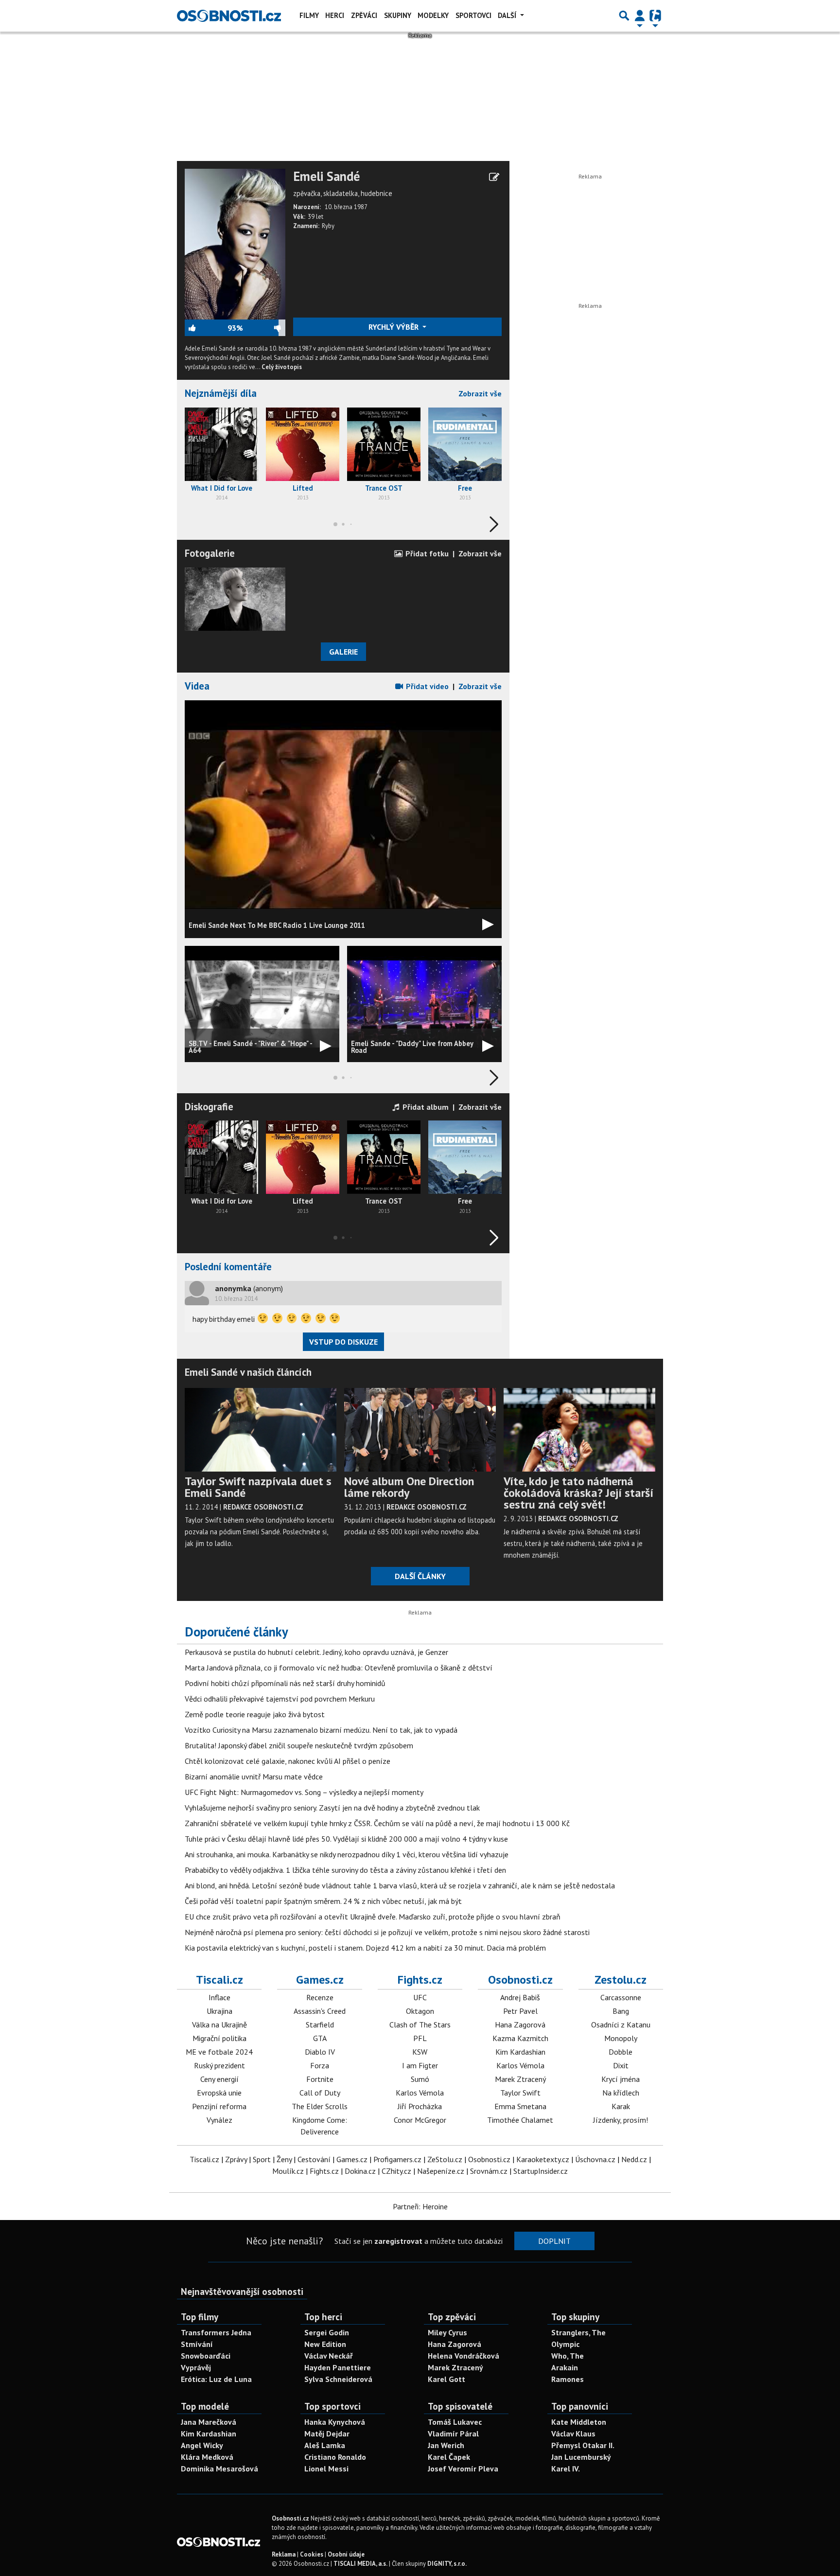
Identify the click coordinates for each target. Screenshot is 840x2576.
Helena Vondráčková (464, 2356)
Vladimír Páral (453, 2434)
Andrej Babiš (520, 1997)
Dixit (621, 2065)
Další (508, 15)
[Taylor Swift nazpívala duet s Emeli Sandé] (261, 1429)
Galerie (343, 652)
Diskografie (209, 1107)
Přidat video (426, 686)
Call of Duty (320, 2093)
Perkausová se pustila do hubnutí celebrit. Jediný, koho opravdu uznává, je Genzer (316, 1652)
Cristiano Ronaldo (335, 2457)
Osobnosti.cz (520, 1980)
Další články (420, 1576)
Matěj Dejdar (327, 2434)
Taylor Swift (520, 2093)
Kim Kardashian (520, 2052)
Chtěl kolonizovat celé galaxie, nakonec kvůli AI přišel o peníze (288, 1761)
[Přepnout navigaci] (640, 16)
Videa (197, 686)
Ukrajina (219, 2011)
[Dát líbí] (206, 328)
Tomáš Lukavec (455, 2422)
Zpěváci (364, 15)
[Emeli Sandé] (235, 243)
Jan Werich (446, 2445)
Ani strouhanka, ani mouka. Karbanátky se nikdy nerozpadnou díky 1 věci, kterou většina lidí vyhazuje (347, 1854)
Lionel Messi (326, 2469)
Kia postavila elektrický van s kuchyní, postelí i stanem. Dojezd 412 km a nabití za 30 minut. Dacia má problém (365, 1948)
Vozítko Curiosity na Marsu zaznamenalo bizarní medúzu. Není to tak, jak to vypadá (321, 1730)
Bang (621, 2011)
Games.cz (320, 1980)
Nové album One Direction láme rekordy (409, 1487)
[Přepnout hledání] (624, 16)
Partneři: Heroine (420, 2206)
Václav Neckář (329, 2356)
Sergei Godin (327, 2332)
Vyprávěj (196, 2367)
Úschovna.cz (595, 2159)
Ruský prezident (219, 2065)
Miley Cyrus (447, 2332)
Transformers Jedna (216, 2332)
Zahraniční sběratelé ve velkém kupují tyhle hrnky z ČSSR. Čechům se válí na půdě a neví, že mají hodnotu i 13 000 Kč (377, 1823)
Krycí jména (621, 2079)
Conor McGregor (420, 2120)
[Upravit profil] (494, 177)
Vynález (219, 2120)
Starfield (320, 2025)
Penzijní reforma (219, 2106)
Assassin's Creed (320, 2011)
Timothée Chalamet (520, 2120)
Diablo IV (320, 2052)
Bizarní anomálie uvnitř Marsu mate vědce (254, 1777)
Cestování (314, 2159)
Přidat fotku (426, 553)
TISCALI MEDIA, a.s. (360, 2564)
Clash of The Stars (420, 2025)
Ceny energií (219, 2079)
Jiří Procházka (420, 2106)
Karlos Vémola (420, 2093)
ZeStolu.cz (445, 2159)
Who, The (568, 2356)
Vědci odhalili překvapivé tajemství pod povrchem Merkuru (280, 1699)
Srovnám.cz (489, 2171)
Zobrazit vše (480, 393)
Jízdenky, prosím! (621, 2120)
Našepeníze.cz (441, 2171)
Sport (262, 2159)
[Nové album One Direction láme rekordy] (420, 1429)
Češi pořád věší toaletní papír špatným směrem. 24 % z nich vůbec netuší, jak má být (323, 1901)
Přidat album (425, 1107)
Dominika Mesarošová (219, 2469)
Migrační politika (219, 2038)
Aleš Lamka (325, 2445)
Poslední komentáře (228, 1267)
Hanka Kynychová (335, 2422)
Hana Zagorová (520, 2025)
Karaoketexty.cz (543, 2159)
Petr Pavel (520, 2011)
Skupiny (398, 15)
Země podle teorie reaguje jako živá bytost (255, 1714)
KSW (420, 2052)
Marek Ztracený (520, 2079)
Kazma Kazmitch (520, 2038)
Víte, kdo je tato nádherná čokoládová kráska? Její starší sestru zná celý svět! (578, 1493)
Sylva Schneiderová (338, 2379)
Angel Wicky (202, 2445)
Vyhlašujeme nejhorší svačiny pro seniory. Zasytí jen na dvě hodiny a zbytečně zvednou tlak (332, 1808)
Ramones (568, 2379)
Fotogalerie (210, 553)
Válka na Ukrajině (219, 2025)
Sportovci (473, 15)
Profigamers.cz (397, 2159)
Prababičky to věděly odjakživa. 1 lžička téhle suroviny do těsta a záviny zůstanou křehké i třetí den (345, 1870)
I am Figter (420, 2065)
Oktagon (420, 2011)
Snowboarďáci (206, 2356)
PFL (420, 2038)
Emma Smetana (520, 2106)
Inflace (219, 1997)
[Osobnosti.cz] (229, 16)
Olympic (565, 2344)
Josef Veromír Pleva (463, 2469)
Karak (621, 2106)
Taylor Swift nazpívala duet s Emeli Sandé (258, 1487)
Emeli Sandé (326, 177)
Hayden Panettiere (338, 2367)
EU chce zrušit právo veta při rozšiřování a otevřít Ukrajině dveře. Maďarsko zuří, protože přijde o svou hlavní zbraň (373, 1917)
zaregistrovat (398, 2241)
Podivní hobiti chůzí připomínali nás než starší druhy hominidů (285, 1683)
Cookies (312, 2554)
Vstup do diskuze (343, 1342)
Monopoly (621, 2038)
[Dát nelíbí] (264, 328)
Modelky (433, 15)
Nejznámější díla (221, 393)
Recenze (320, 1997)
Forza (320, 2065)
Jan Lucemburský (581, 2457)
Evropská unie (219, 2093)
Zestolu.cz (621, 1980)
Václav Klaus (573, 2434)
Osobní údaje (346, 2554)
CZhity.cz (396, 2171)
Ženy (284, 2159)
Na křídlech (621, 2093)
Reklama (284, 2554)
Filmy (309, 15)
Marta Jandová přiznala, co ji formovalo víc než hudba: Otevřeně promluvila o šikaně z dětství (339, 1668)
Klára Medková (207, 2457)
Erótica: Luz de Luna (216, 2379)
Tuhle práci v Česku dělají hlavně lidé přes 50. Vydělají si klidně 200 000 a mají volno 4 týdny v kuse (346, 1839)
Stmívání (197, 2344)
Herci (335, 15)
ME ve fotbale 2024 (219, 2052)
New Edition (325, 2344)
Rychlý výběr (394, 327)
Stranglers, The (578, 2332)
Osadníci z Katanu (621, 2025)
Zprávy (236, 2159)
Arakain (565, 2367)
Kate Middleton (579, 2422)
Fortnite (320, 2079)
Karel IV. (566, 2469)
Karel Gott (446, 2379)
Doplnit (554, 2241)
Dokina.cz (360, 2171)
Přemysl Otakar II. (583, 2445)
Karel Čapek (449, 2457)
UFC (420, 1997)
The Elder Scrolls (320, 2106)
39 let (315, 217)
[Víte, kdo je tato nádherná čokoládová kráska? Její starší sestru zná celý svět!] (579, 1429)
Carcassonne (621, 1997)
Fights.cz (420, 1980)
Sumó (420, 2079)
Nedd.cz (634, 2159)
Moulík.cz (288, 2171)
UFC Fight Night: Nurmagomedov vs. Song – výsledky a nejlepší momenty (304, 1792)
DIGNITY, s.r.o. (447, 2564)
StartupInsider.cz (541, 2171)
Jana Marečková (209, 2422)
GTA (320, 2038)
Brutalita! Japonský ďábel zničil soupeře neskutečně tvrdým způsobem (299, 1745)
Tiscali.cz (219, 1980)
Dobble (621, 2052)
